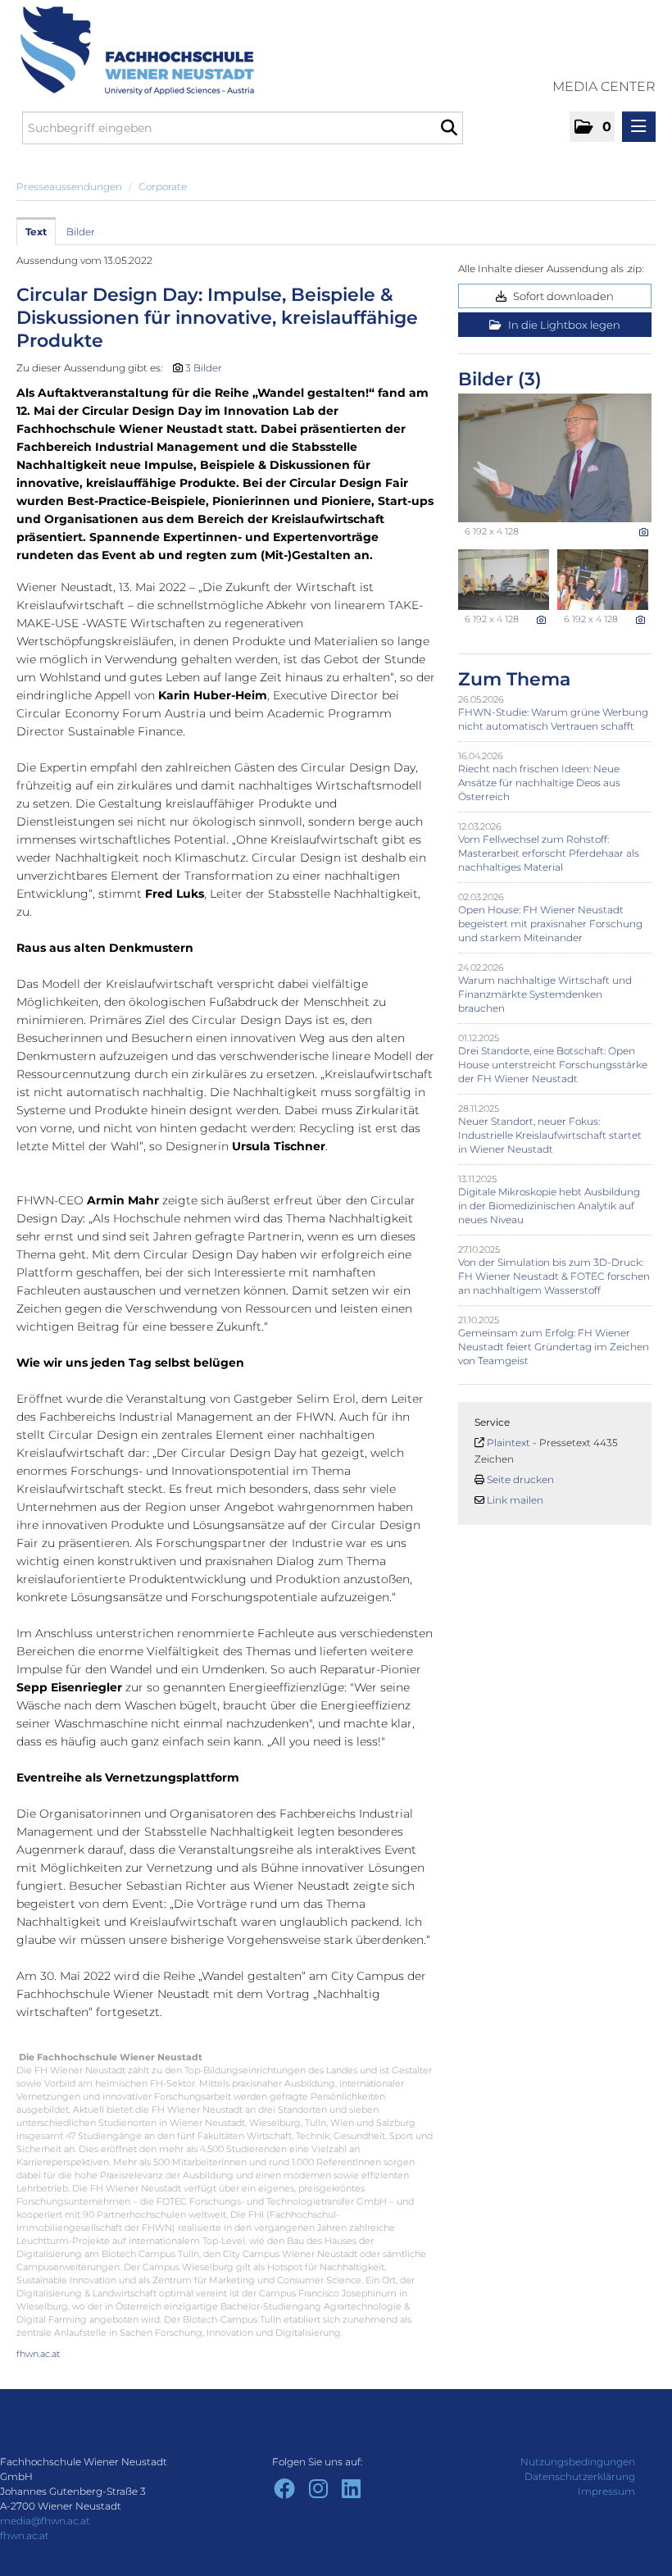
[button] (592, 127)
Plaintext (509, 1443)
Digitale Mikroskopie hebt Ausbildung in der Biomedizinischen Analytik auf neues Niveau (549, 1206)
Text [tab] (36, 232)
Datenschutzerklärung (580, 2476)
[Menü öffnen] (639, 127)
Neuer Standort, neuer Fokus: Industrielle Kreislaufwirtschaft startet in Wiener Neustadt (550, 1135)
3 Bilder (204, 368)
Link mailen (515, 1500)
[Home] (131, 51)
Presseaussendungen (69, 187)
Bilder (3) (500, 379)
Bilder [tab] (81, 232)
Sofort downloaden (562, 296)
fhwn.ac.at (38, 2354)
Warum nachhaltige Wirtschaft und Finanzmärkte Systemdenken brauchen (545, 994)
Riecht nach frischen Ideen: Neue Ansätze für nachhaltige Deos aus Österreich (539, 783)
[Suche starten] (449, 128)
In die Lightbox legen (563, 325)
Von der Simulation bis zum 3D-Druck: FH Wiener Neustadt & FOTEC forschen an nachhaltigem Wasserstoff (554, 1276)
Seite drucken (520, 1479)
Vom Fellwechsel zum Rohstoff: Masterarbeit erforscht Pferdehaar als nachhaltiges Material (549, 853)
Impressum (606, 2491)
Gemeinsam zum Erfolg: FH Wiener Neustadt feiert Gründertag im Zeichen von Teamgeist (554, 1347)
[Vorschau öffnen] (555, 458)
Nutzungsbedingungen (578, 2462)
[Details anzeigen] (644, 532)
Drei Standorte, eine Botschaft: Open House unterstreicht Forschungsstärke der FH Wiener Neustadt (553, 1065)
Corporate (163, 187)
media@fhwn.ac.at (45, 2521)
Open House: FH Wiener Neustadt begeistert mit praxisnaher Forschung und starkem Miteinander (550, 924)
